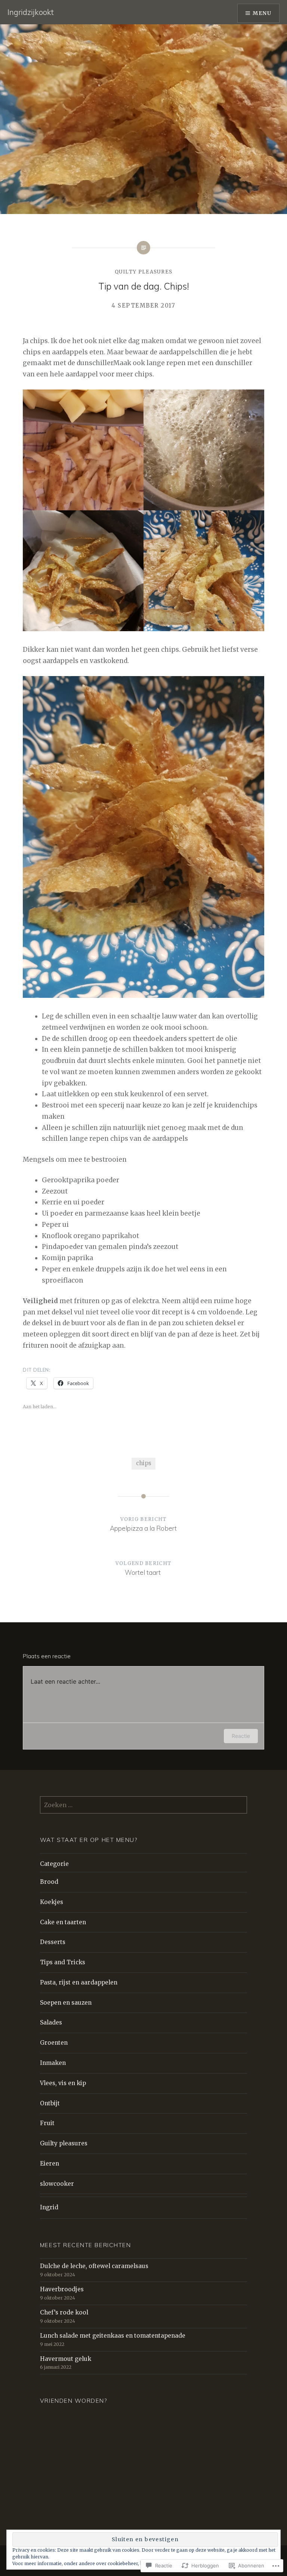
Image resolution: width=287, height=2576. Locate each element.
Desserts (53, 1942)
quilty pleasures (144, 272)
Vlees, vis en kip (63, 2083)
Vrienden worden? (74, 2401)
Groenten (54, 2043)
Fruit (47, 2123)
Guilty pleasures (64, 2143)
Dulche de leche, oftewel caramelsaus (94, 2266)
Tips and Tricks (63, 1962)
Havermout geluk (66, 2359)
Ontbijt (50, 2103)
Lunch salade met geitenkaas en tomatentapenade (113, 2336)
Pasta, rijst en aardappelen (79, 1982)
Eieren (50, 2164)
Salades (51, 2022)
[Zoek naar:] (143, 1805)
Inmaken (53, 2063)
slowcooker (57, 2184)
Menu (262, 13)
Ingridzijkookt (31, 12)
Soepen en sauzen (66, 2003)
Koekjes (52, 1902)
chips (144, 1463)
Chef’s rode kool (64, 2312)
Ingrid (49, 2207)
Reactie (241, 1736)
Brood (49, 1882)
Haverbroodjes (62, 2289)
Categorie (54, 1864)
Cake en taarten (63, 1922)
